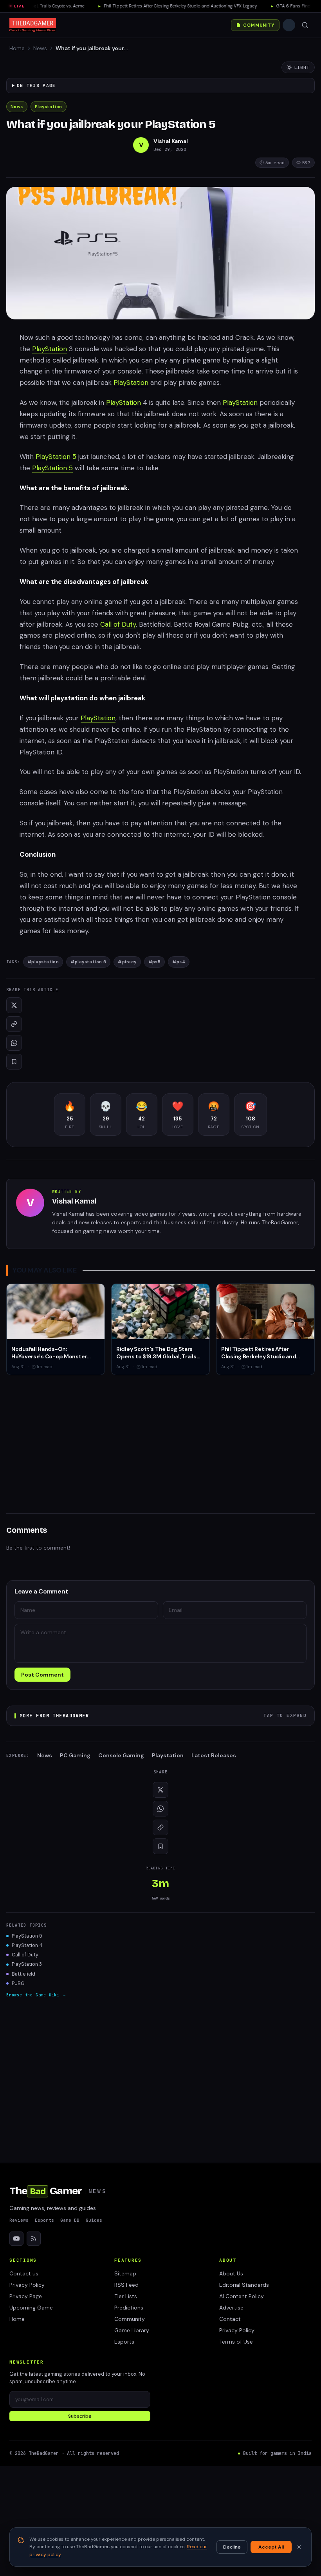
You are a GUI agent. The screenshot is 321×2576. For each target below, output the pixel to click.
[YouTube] (16, 2239)
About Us (231, 2273)
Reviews (19, 2220)
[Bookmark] (14, 1062)
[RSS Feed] (34, 2239)
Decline (232, 2547)
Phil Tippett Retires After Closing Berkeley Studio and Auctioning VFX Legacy (162, 6)
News (40, 48)
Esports (44, 2220)
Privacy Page (26, 2296)
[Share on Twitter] (14, 1005)
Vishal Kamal (171, 141)
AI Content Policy (242, 2296)
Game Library (132, 2330)
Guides (94, 2220)
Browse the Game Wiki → (36, 1995)
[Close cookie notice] (299, 2547)
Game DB (70, 2220)
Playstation (49, 107)
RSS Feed (126, 2285)
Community (259, 25)
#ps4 (179, 962)
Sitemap (125, 2273)
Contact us (24, 2273)
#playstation (43, 962)
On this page (36, 85)
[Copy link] (14, 1024)
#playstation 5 (88, 962)
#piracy (127, 962)
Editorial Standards (244, 2285)
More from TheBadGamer (163, 1716)
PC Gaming (75, 1755)
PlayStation (50, 349)
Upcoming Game (31, 2308)
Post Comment (42, 1675)
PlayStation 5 (56, 457)
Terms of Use (236, 2342)
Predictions (129, 2308)
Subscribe (80, 2416)
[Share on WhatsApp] (14, 1043)
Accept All (271, 2547)
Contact (230, 2319)
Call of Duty (118, 624)
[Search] (305, 25)
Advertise (231, 2308)
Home (17, 48)
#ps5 (155, 962)
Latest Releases (214, 1755)
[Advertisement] (160, 1439)
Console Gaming (121, 1755)
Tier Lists (126, 2296)
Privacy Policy (27, 2285)
